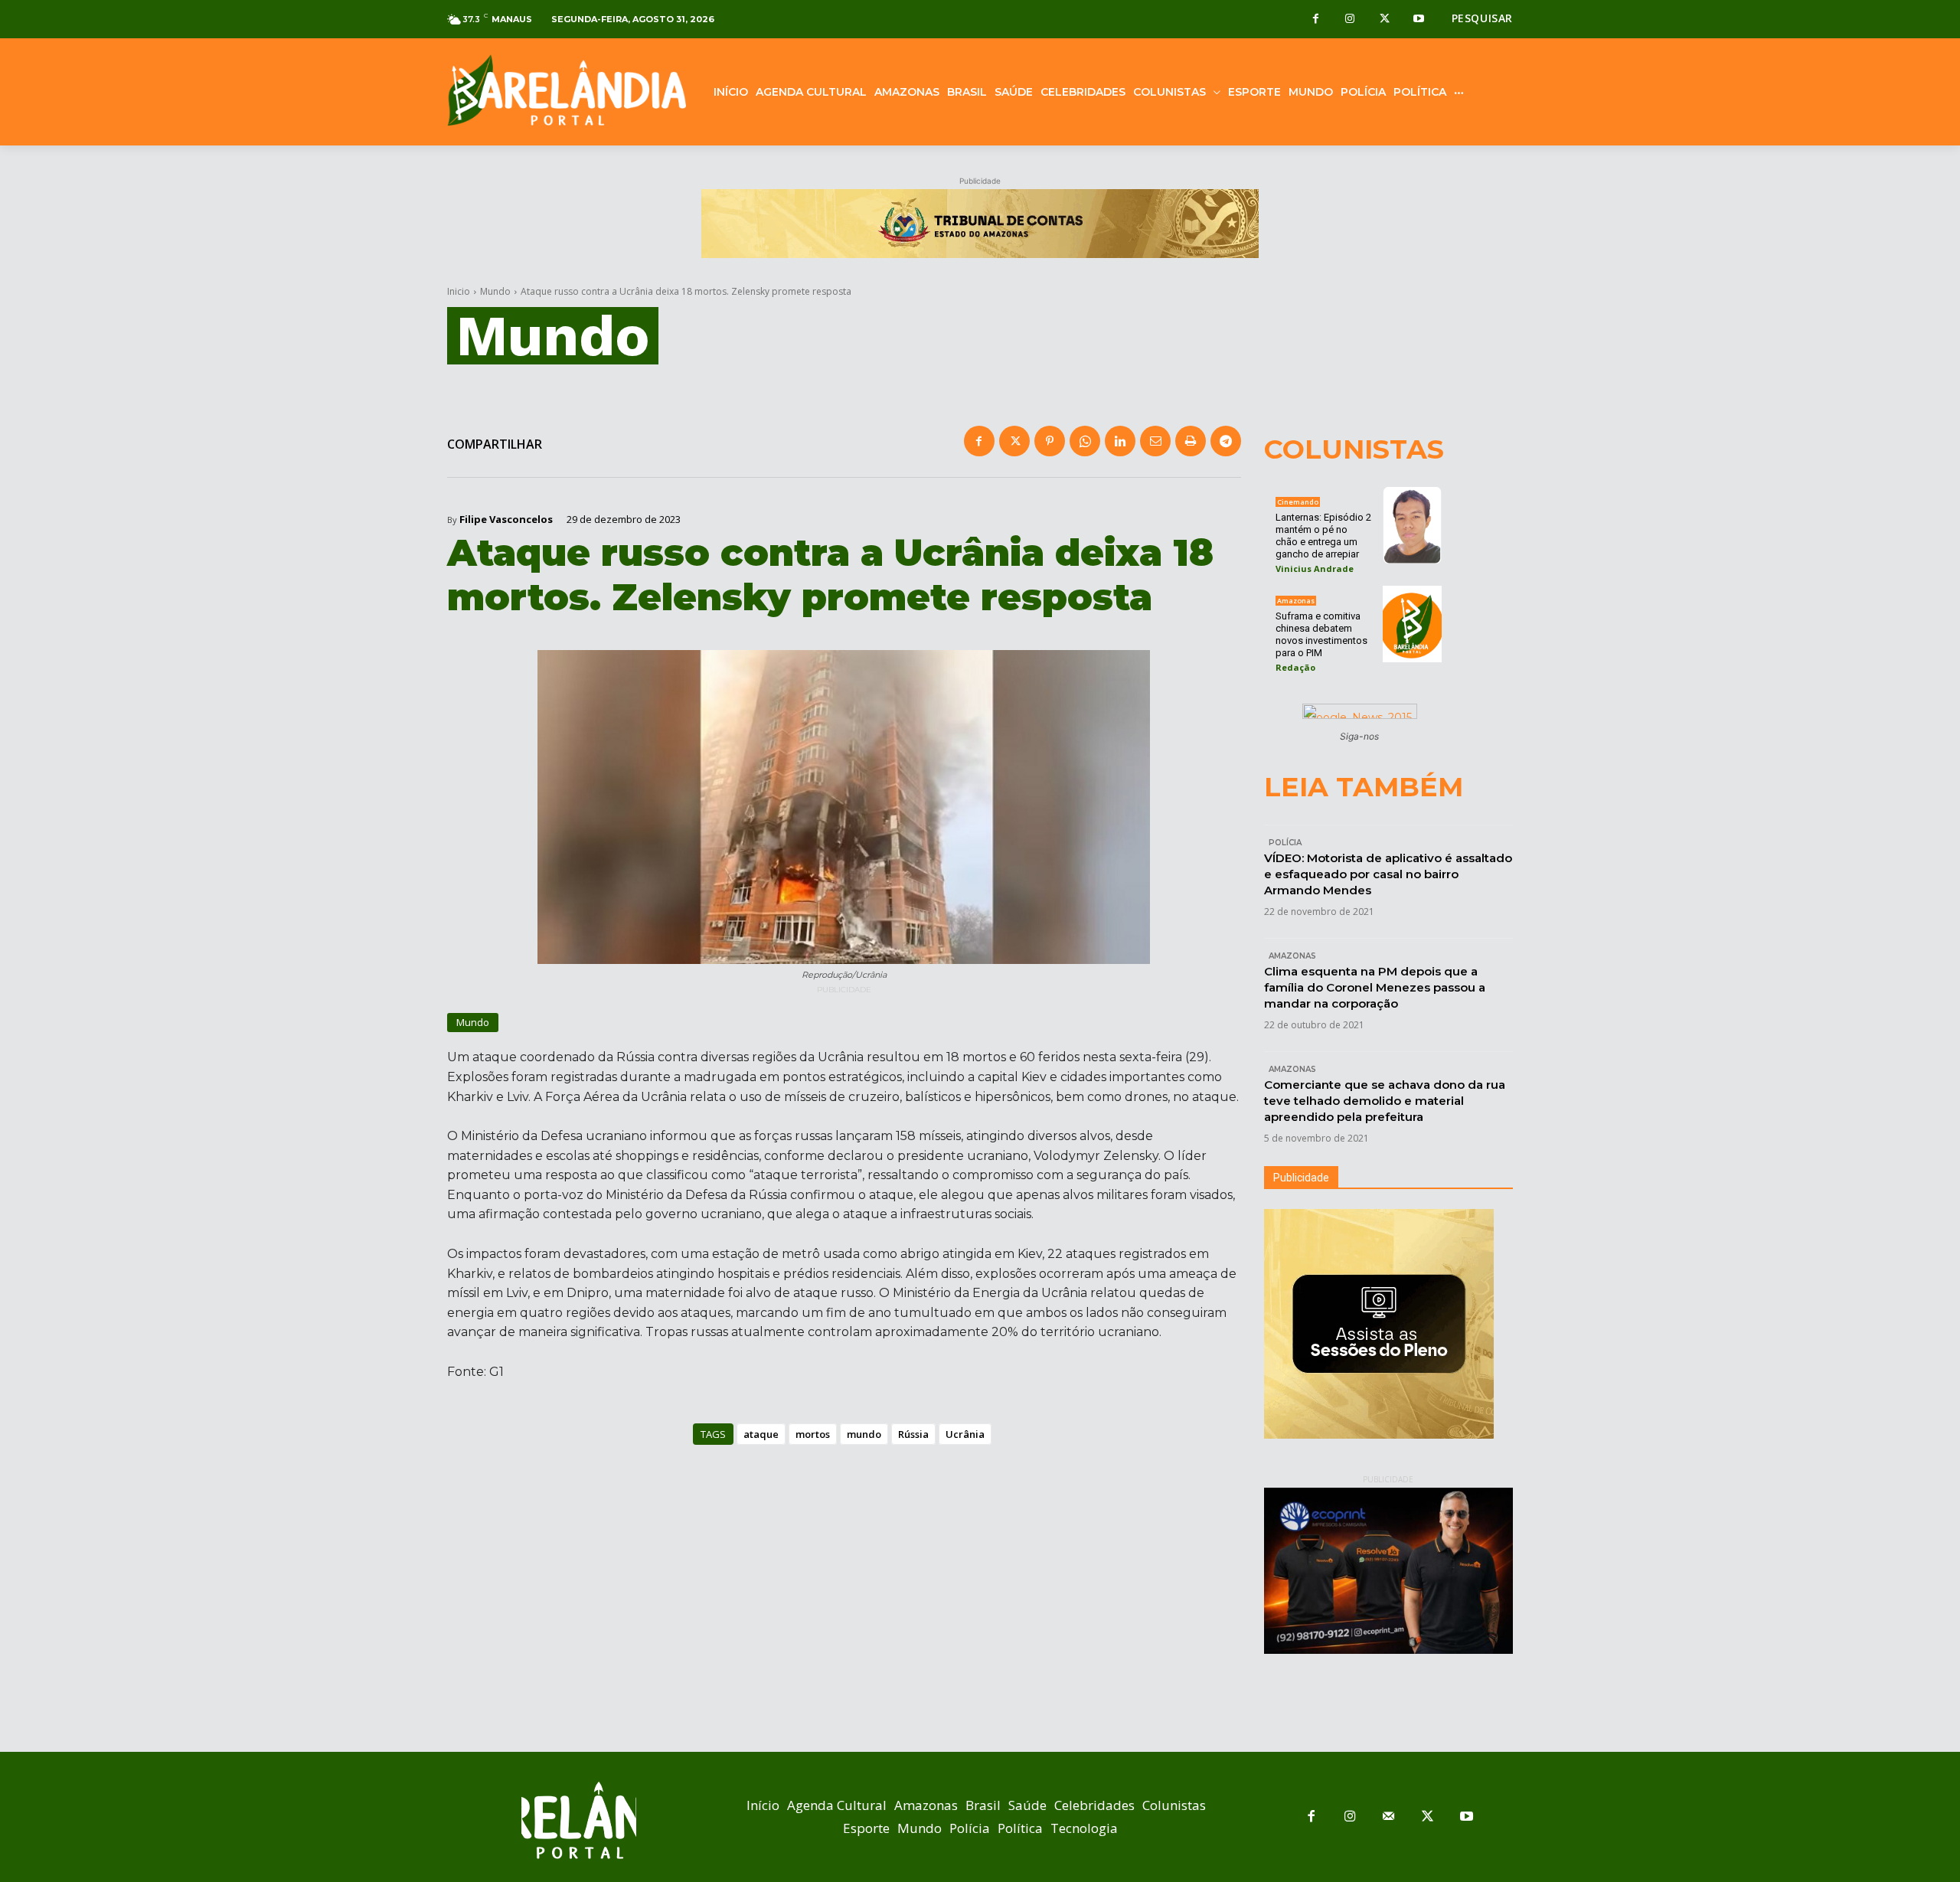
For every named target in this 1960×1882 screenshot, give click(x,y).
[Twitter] (1385, 20)
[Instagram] (1350, 20)
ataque (761, 1434)
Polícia (1285, 843)
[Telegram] (1226, 441)
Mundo (495, 291)
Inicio (459, 291)
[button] (1482, 18)
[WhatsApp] (1085, 441)
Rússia (913, 1434)
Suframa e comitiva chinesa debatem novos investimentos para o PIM (1321, 634)
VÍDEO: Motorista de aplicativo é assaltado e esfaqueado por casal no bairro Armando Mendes (1388, 874)
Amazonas (1296, 601)
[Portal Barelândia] (567, 90)
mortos (813, 1434)
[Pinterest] (1050, 441)
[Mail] (1389, 1817)
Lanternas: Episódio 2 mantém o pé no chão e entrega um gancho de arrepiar (1323, 536)
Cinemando (1298, 502)
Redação (1295, 667)
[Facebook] (1316, 20)
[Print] (1191, 441)
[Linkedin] (1120, 441)
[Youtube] (1419, 20)
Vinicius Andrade (1315, 569)
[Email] (1155, 441)
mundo (864, 1434)
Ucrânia (965, 1434)
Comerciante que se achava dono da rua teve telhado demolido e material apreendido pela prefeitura (1385, 1101)
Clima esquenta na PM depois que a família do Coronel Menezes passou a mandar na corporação (1375, 987)
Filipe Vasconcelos (506, 520)
